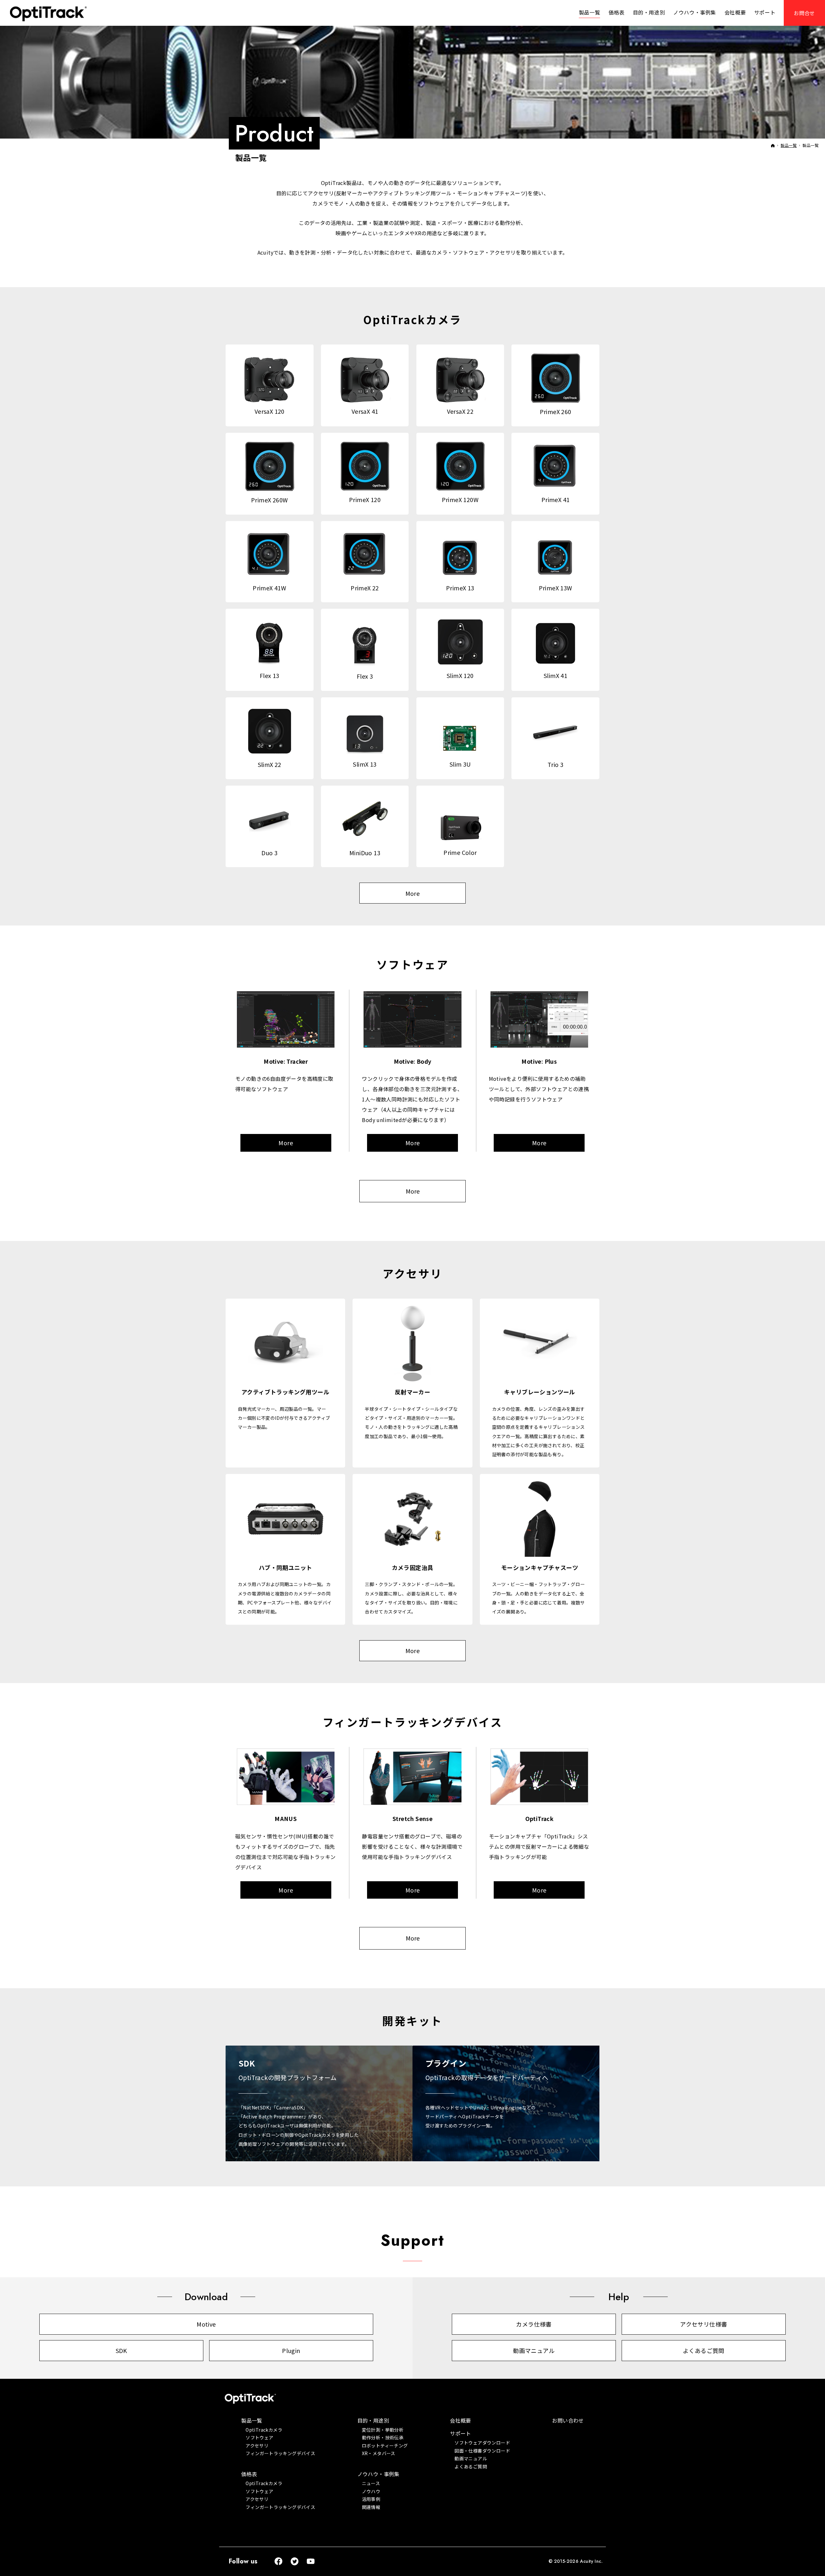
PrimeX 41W (269, 588)
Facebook (279, 2561)
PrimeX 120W (460, 499)
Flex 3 (365, 676)
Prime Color (460, 852)
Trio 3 (555, 764)
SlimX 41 (555, 675)
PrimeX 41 (556, 499)
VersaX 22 (460, 411)
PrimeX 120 (365, 499)
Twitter (295, 2561)
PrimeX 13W (556, 588)
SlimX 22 (270, 764)
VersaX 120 (270, 411)
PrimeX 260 (556, 412)
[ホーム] (773, 145)
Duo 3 (269, 853)
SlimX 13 (365, 764)
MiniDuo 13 (365, 853)
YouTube (311, 2561)
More (413, 893)
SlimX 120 (460, 675)
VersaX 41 (365, 411)
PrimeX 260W (269, 500)
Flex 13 (270, 675)
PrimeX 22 (365, 588)
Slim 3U (460, 764)
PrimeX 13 (460, 588)
